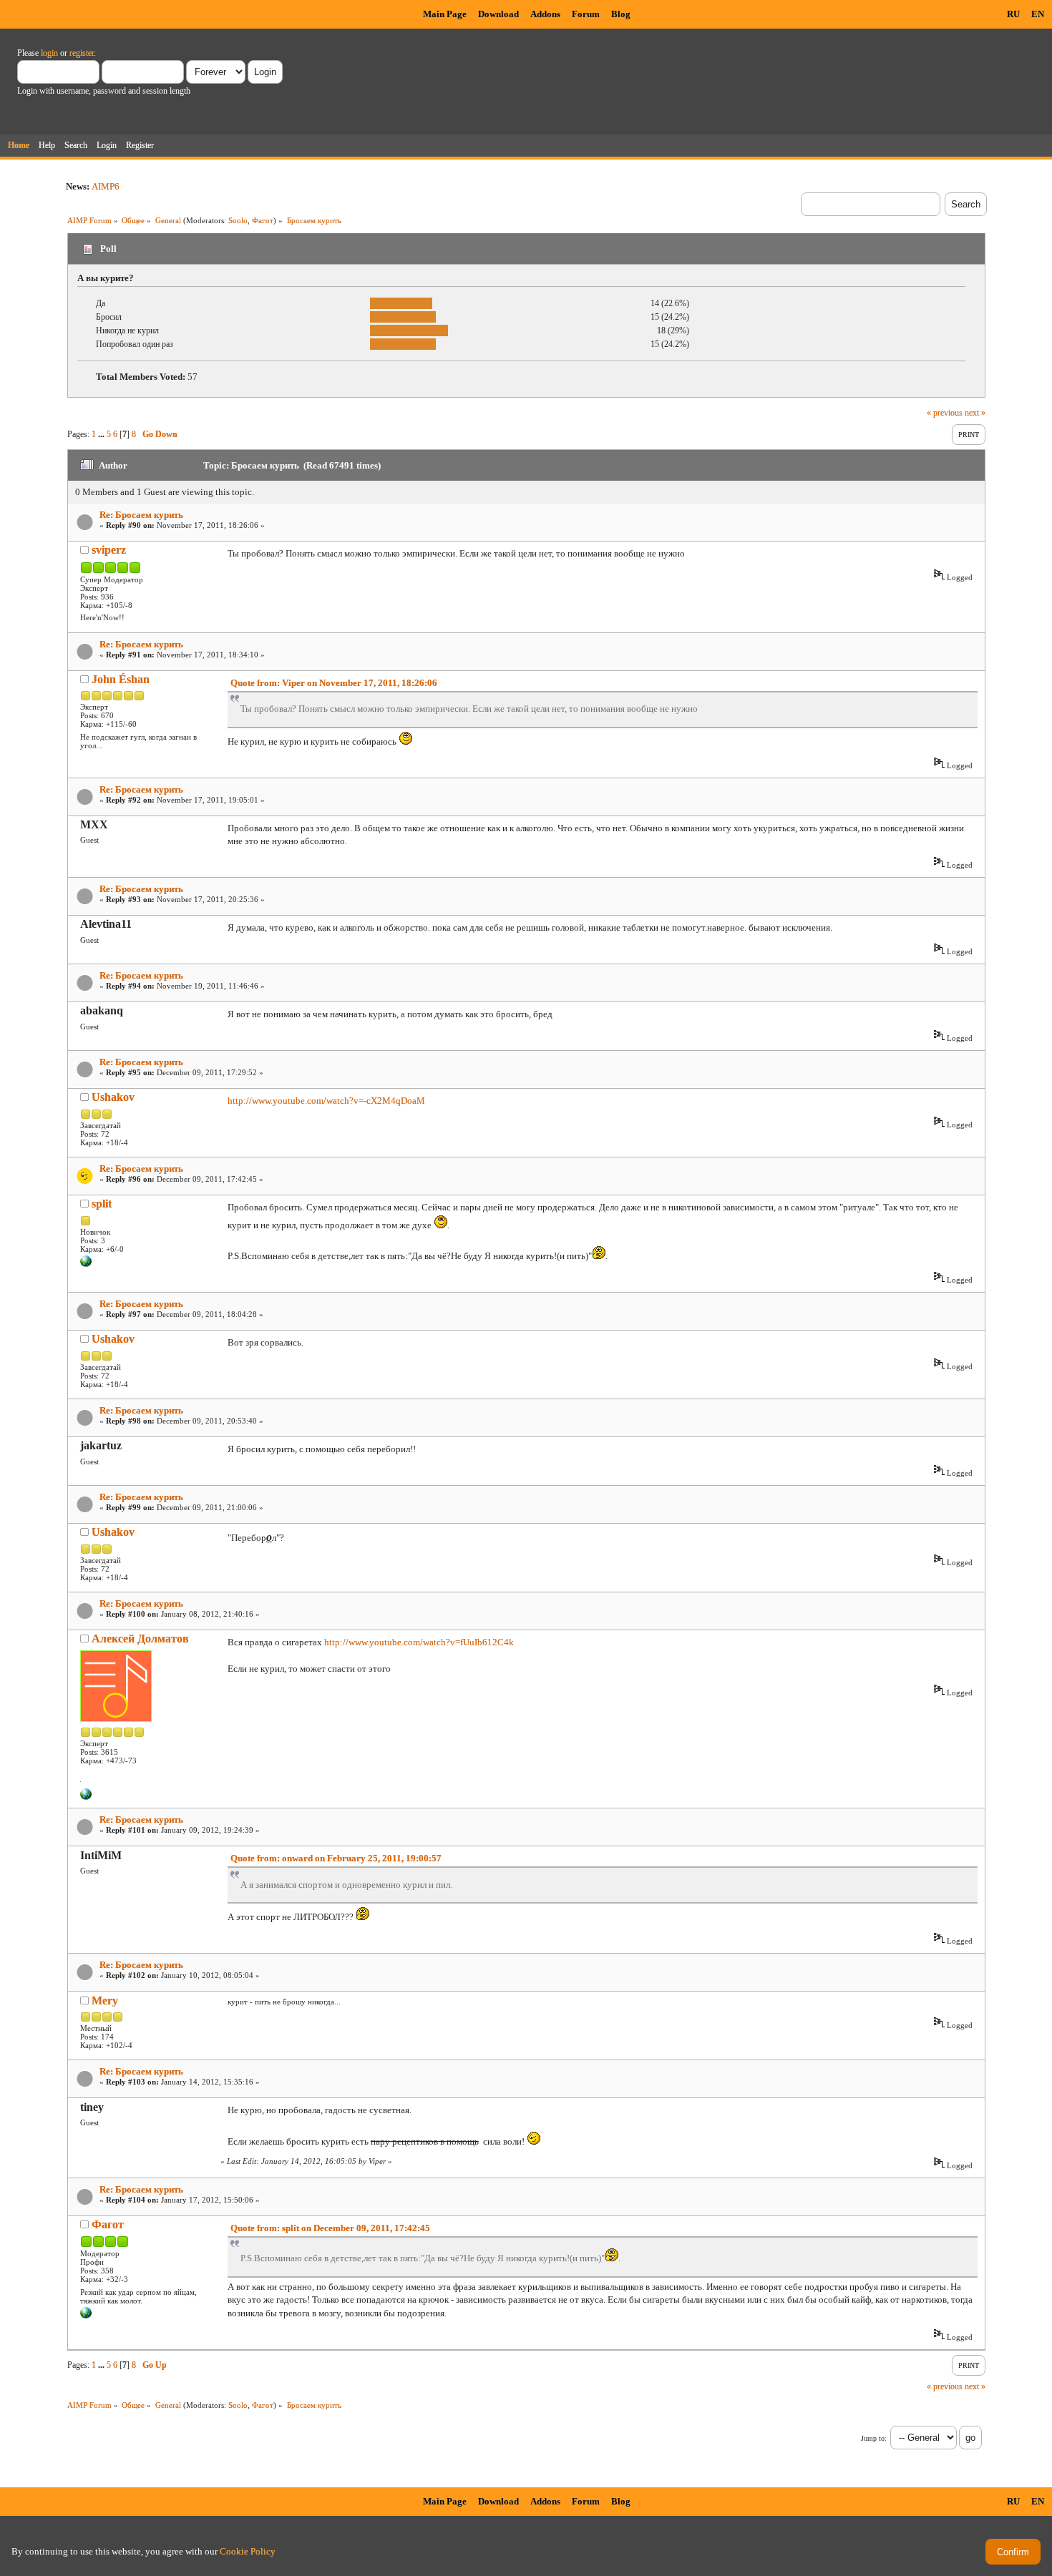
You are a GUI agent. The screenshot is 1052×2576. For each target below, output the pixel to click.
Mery (105, 2000)
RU (1013, 14)
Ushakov (113, 1097)
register (82, 53)
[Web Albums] (86, 2316)
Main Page (445, 14)
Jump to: (874, 2438)
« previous (945, 413)
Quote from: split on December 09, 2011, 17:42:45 (330, 2228)
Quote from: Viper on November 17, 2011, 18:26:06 (334, 683)
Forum (586, 14)
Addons (545, 14)
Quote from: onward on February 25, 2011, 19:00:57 (336, 1858)
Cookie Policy (248, 2551)
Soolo (238, 220)
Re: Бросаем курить (141, 515)
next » (975, 413)
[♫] (86, 1797)
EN (1038, 14)
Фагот (263, 220)
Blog (621, 14)
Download (498, 14)
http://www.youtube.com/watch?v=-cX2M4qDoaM (326, 1101)
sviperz (109, 550)
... (102, 434)
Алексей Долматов (140, 1639)
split (102, 1204)
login (49, 53)
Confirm (1013, 2552)
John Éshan (121, 679)
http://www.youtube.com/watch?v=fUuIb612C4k (419, 1642)
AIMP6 (106, 186)
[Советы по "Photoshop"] (86, 1264)
